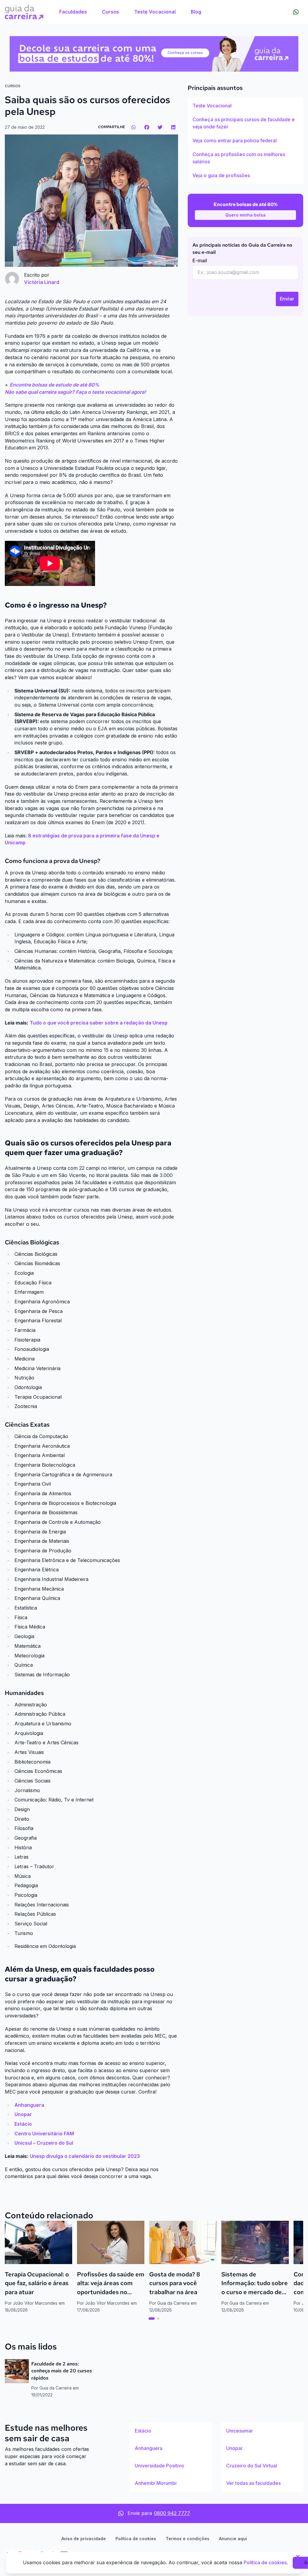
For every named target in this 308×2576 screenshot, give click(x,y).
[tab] (152, 2319)
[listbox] (245, 141)
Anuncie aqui (233, 2539)
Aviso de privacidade (84, 2539)
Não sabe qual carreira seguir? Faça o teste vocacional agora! (75, 392)
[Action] (154, 54)
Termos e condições (188, 2539)
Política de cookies (136, 2539)
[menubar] (130, 12)
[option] (245, 106)
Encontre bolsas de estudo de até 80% (54, 385)
